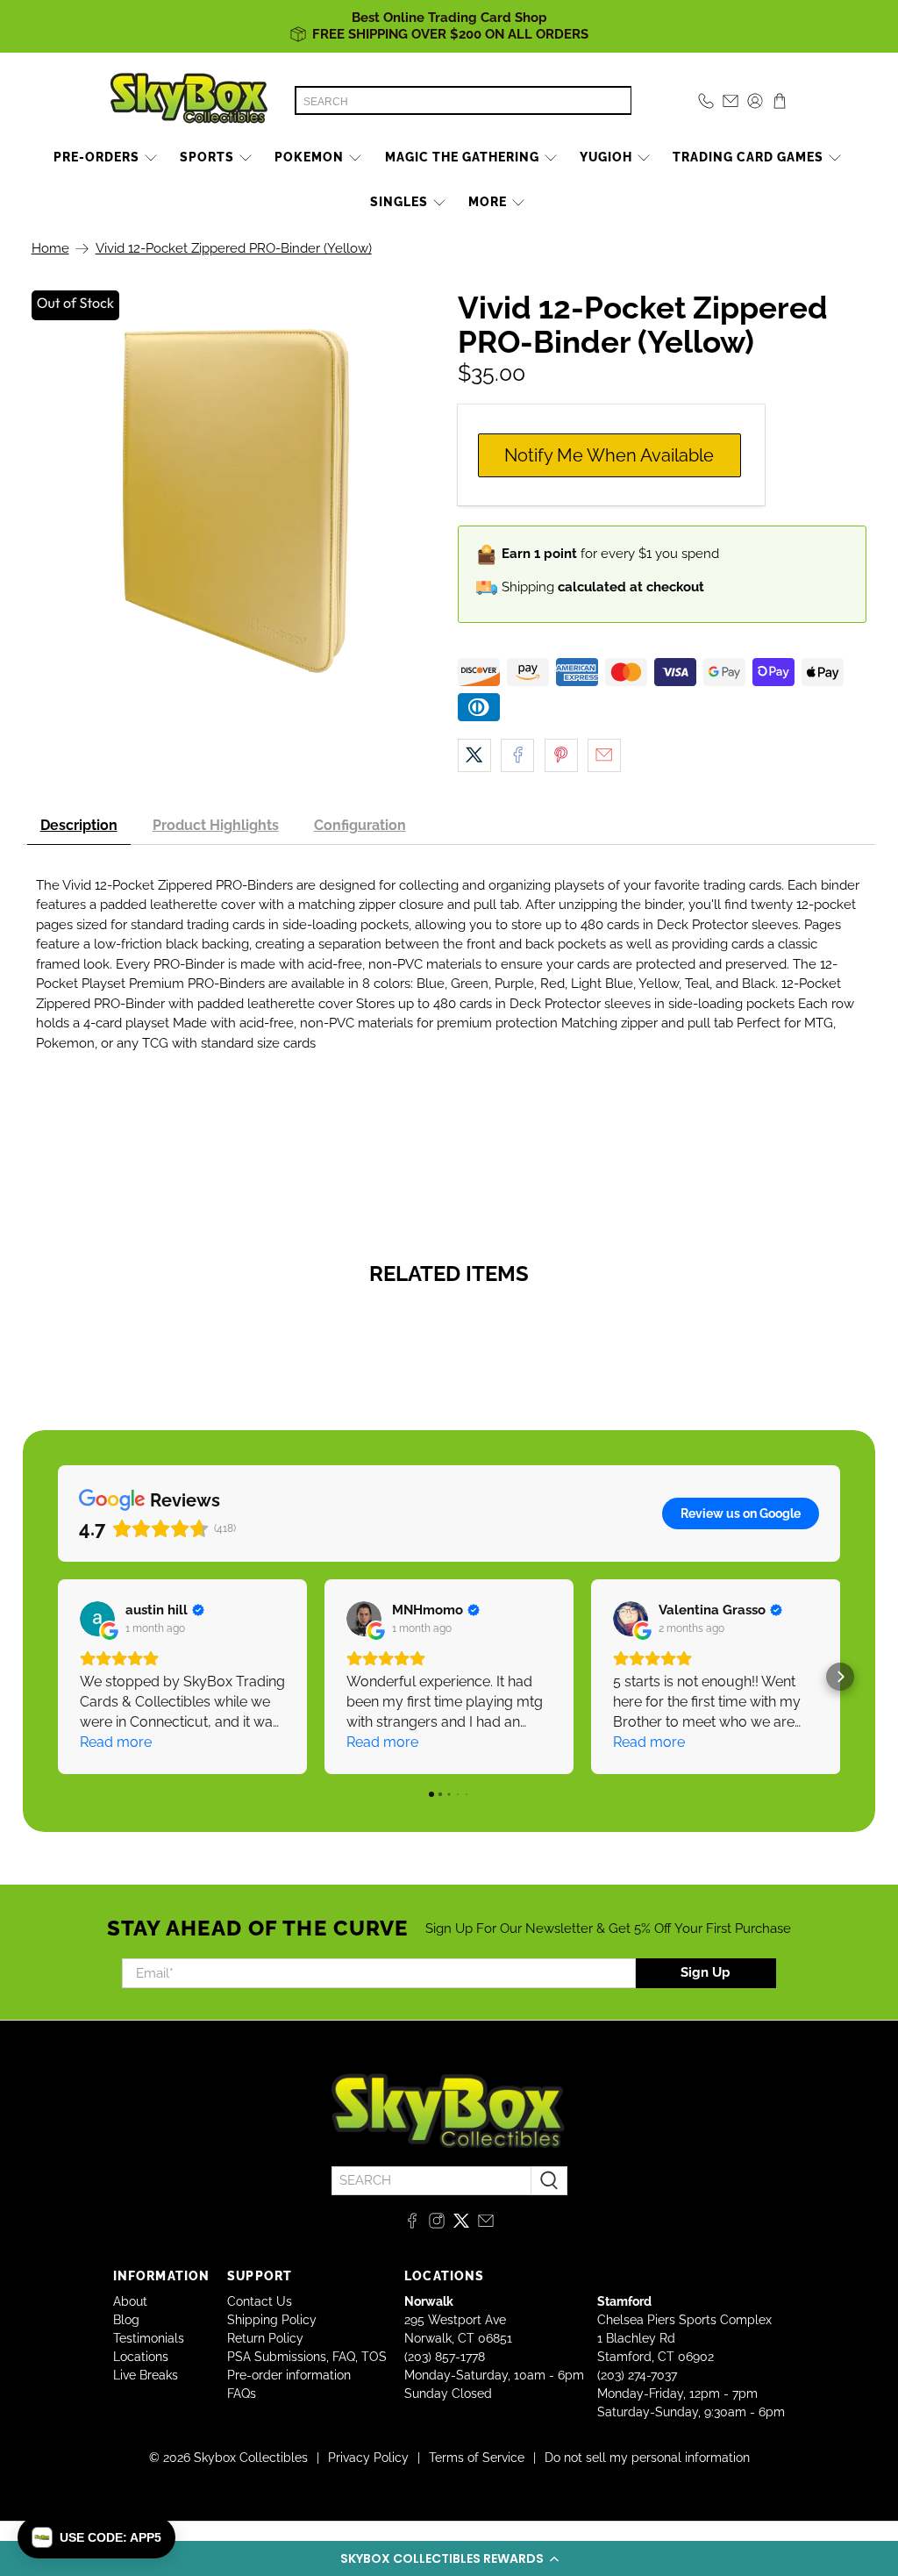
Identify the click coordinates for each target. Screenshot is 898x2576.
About (130, 2301)
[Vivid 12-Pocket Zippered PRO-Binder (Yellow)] (236, 501)
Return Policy (265, 2338)
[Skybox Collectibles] (189, 101)
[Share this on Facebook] (517, 755)
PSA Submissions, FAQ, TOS (307, 2357)
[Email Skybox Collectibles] (486, 2224)
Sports (207, 157)
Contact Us (260, 2301)
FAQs (242, 2394)
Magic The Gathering (462, 157)
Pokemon (309, 157)
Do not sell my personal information (647, 2458)
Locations (141, 2357)
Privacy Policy (368, 2458)
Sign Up (706, 1972)
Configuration (360, 825)
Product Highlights (216, 825)
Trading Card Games (748, 157)
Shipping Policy (272, 2320)
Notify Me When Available (609, 455)
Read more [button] (116, 1742)
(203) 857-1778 (445, 2357)
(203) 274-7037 (637, 2375)
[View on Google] (97, 1619)
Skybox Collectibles (251, 2458)
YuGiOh (606, 157)
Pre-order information (289, 2375)
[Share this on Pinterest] (561, 755)
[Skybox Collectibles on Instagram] (437, 2224)
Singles (399, 202)
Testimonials (149, 2338)
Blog (126, 2320)
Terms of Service (477, 2458)
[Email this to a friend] (604, 755)
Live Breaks (146, 2375)
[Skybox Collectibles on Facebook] (412, 2224)
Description (79, 825)
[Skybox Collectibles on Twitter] (461, 2224)
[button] (449, 2558)
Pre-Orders (96, 157)
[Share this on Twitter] (474, 755)
